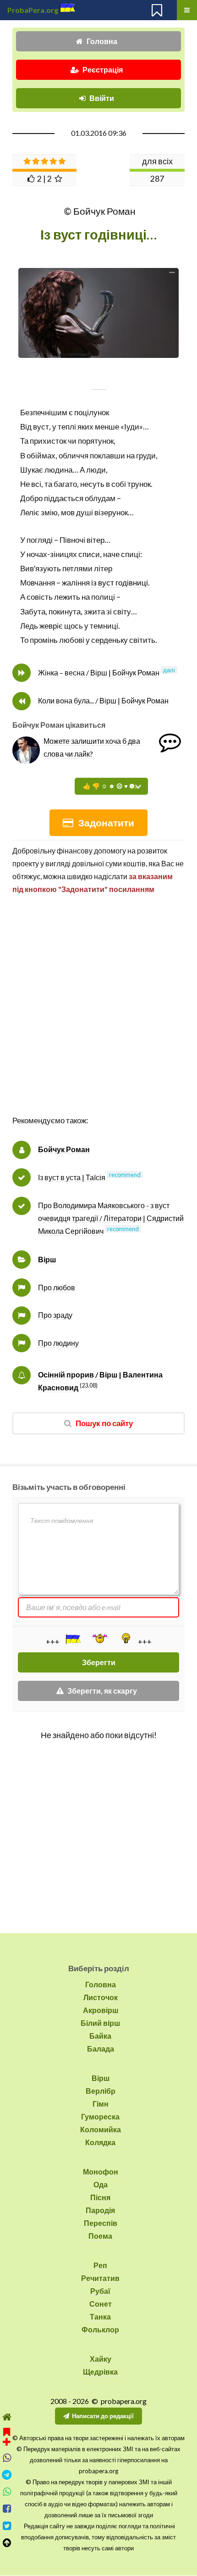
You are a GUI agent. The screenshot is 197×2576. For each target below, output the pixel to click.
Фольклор (100, 2329)
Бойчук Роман (64, 1149)
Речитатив (100, 2278)
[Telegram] (7, 2475)
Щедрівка (100, 2372)
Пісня (100, 2197)
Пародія (100, 2210)
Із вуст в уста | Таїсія (72, 1177)
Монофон (101, 2172)
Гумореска (100, 2116)
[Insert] (72, 1639)
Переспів (101, 2223)
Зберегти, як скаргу (102, 1691)
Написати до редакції (103, 2416)
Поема (100, 2236)
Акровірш (101, 2010)
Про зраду (55, 1315)
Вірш (47, 1259)
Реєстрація (103, 70)
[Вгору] (7, 2543)
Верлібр (101, 2091)
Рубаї (100, 2291)
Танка (100, 2317)
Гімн (101, 2104)
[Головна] (7, 2417)
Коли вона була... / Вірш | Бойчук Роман (103, 700)
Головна (102, 41)
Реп (100, 2265)
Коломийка (101, 2129)
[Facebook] (7, 2509)
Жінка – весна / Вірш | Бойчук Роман (99, 672)
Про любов (57, 1287)
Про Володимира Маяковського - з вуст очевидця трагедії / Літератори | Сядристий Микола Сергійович (111, 1218)
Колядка (100, 2142)
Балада (101, 2049)
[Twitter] (7, 2526)
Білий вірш (100, 2023)
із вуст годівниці (120, 583)
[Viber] (7, 2458)
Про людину (58, 1343)
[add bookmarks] (7, 2436)
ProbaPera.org (33, 10)
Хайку (101, 2359)
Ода (101, 2184)
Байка (100, 2036)
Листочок (101, 1997)
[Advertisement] (98, 1015)
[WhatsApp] (7, 2492)
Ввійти (102, 98)
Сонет (101, 2304)
